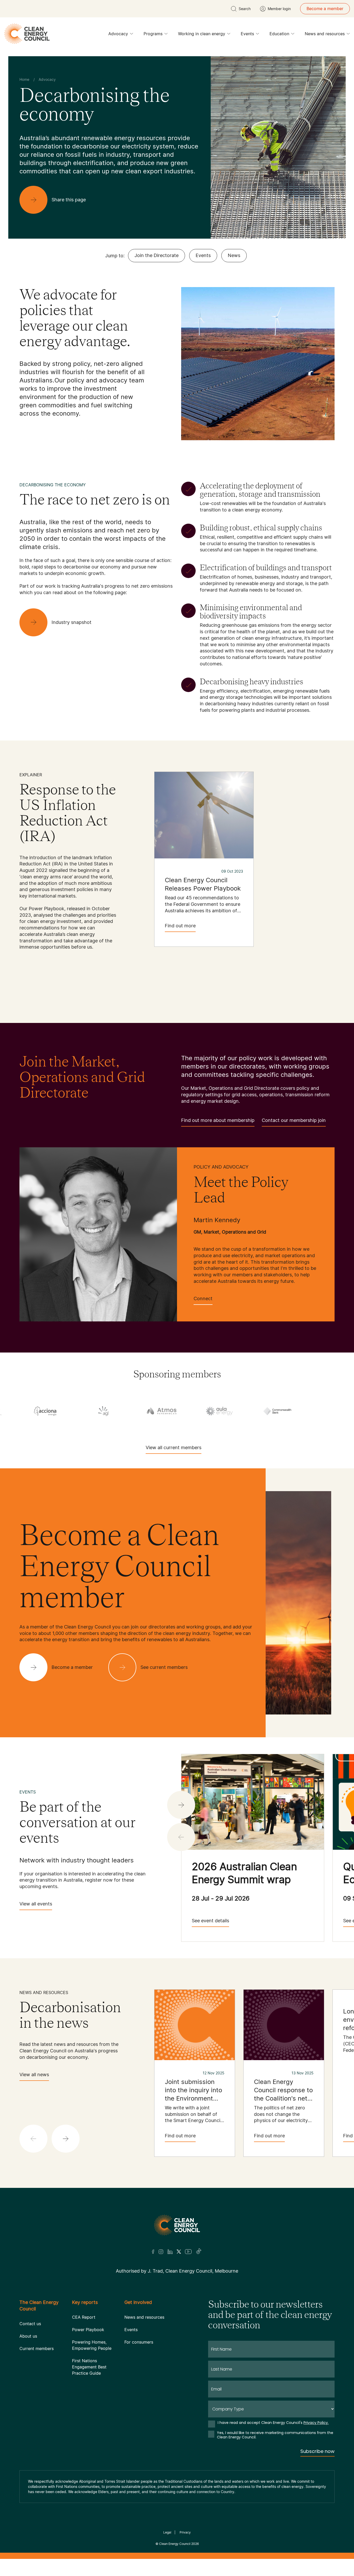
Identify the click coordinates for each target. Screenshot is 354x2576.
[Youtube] (188, 2252)
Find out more (180, 926)
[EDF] (81, 1411)
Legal (167, 2532)
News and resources (325, 34)
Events (247, 34)
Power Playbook (88, 2330)
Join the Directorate (157, 255)
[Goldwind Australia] (313, 1411)
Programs (153, 34)
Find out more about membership (218, 1120)
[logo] (27, 34)
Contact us (30, 2324)
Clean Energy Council (175, 2544)
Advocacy (118, 34)
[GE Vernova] (255, 1411)
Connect (203, 1298)
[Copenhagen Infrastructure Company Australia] (23, 1411)
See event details (210, 1921)
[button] (181, 1805)
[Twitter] (179, 2252)
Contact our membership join (294, 1120)
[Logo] (177, 2225)
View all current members (174, 1447)
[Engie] (139, 1411)
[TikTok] (199, 2252)
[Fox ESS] (197, 1411)
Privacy (185, 2532)
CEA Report (84, 2317)
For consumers (139, 2342)
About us (28, 2336)
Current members (37, 2349)
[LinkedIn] (170, 2252)
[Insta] (161, 2252)
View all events (36, 1904)
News (234, 255)
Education (279, 34)
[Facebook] (153, 2252)
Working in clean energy (202, 34)
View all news (34, 2075)
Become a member (325, 9)
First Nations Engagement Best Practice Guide (89, 2367)
